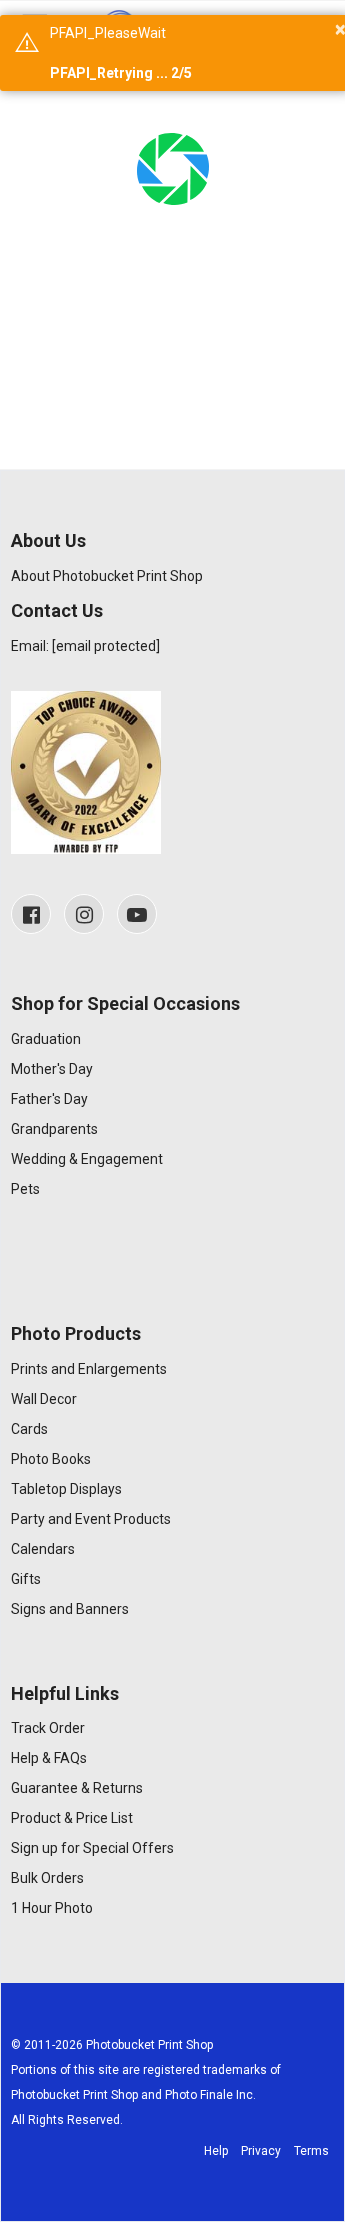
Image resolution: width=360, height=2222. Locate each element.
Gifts (26, 1579)
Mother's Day (52, 1069)
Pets (25, 1189)
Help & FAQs (49, 1758)
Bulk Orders (47, 1878)
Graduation (46, 1039)
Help (216, 2151)
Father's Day (49, 1099)
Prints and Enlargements (89, 1369)
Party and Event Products (91, 1519)
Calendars (43, 1549)
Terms (311, 2151)
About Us (48, 540)
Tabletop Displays (66, 1489)
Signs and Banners (70, 1609)
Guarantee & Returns (77, 1788)
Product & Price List (72, 1818)
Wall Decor (44, 1399)
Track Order (48, 1728)
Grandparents (54, 1129)
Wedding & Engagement (87, 1159)
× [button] (340, 29)
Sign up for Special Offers (92, 1848)
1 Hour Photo (52, 1908)
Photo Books (51, 1459)
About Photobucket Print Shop (107, 576)
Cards (29, 1429)
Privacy (261, 2151)
